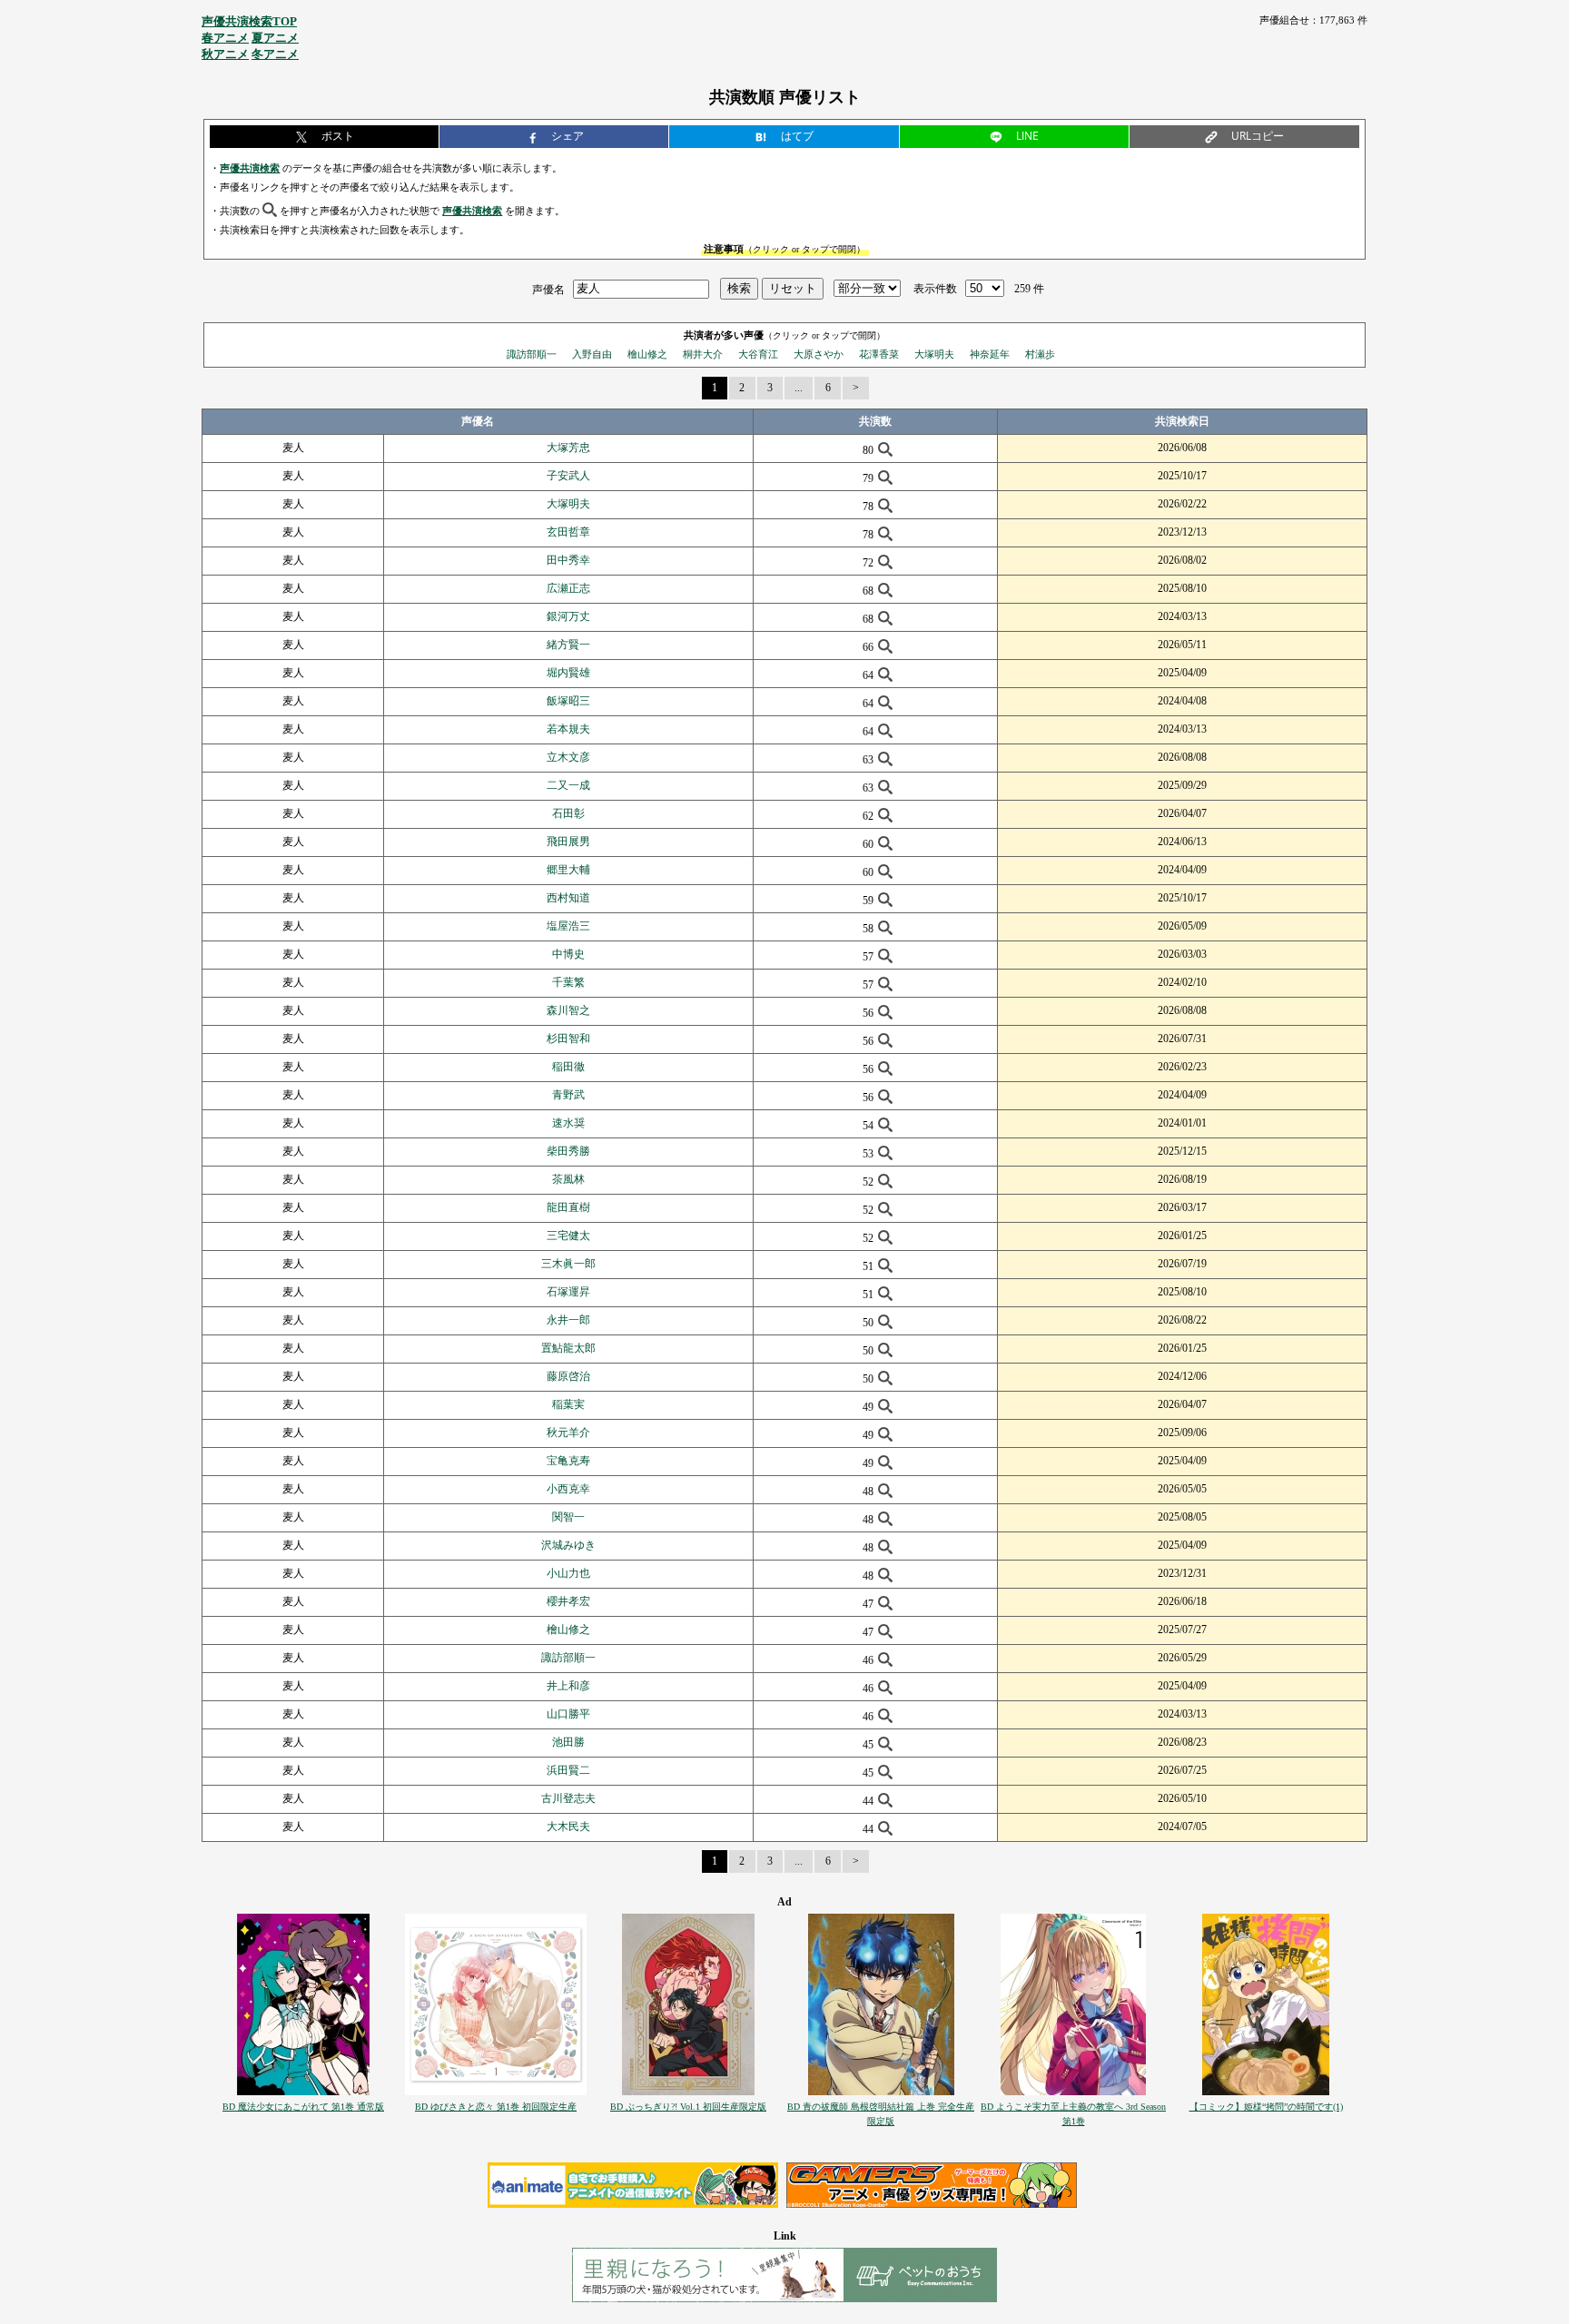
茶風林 (568, 1179)
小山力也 (568, 1573)
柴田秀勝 (568, 1151)
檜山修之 (647, 354)
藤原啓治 (568, 1376)
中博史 (568, 954)
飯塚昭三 (568, 701)
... (799, 388)
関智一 (568, 1517)
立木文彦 (568, 757)
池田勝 (568, 1742)
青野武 (568, 1095)
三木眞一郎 (568, 1264)
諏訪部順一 (532, 354)
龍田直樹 (568, 1207)
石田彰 (568, 813)
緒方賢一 (568, 645)
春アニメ (225, 38)
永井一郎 (568, 1320)
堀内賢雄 (568, 673)
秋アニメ (225, 54)
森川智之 (568, 1010)
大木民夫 (568, 1827)
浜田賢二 (568, 1770)
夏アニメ (275, 38)
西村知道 (568, 898)
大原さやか (819, 354)
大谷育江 (758, 354)
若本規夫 (568, 729)
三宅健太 (568, 1236)
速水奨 (568, 1123)
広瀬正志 (568, 588)
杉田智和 (568, 1039)
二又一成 (568, 785)
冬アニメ (275, 54)
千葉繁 (568, 982)
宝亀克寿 (568, 1461)
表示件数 (935, 289)
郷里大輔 (568, 870)
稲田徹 (568, 1067)
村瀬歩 (1040, 354)
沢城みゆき (568, 1545)
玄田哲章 (568, 532)
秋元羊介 (568, 1433)
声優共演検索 (250, 168)
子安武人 (568, 476)
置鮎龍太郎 (568, 1348)
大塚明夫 (934, 354)
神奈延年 (990, 354)
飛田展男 (568, 842)
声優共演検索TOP (249, 21)
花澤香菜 (879, 354)
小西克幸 (568, 1489)
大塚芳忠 (568, 448)
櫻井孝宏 (568, 1601)
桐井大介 (703, 354)
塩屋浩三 (568, 926)
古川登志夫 (568, 1798)
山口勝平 (568, 1714)
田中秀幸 (568, 560)
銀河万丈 (568, 616)
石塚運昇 (568, 1292)
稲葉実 (568, 1404)
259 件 (1029, 289)
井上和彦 (568, 1686)
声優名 (548, 289)
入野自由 (592, 354)
